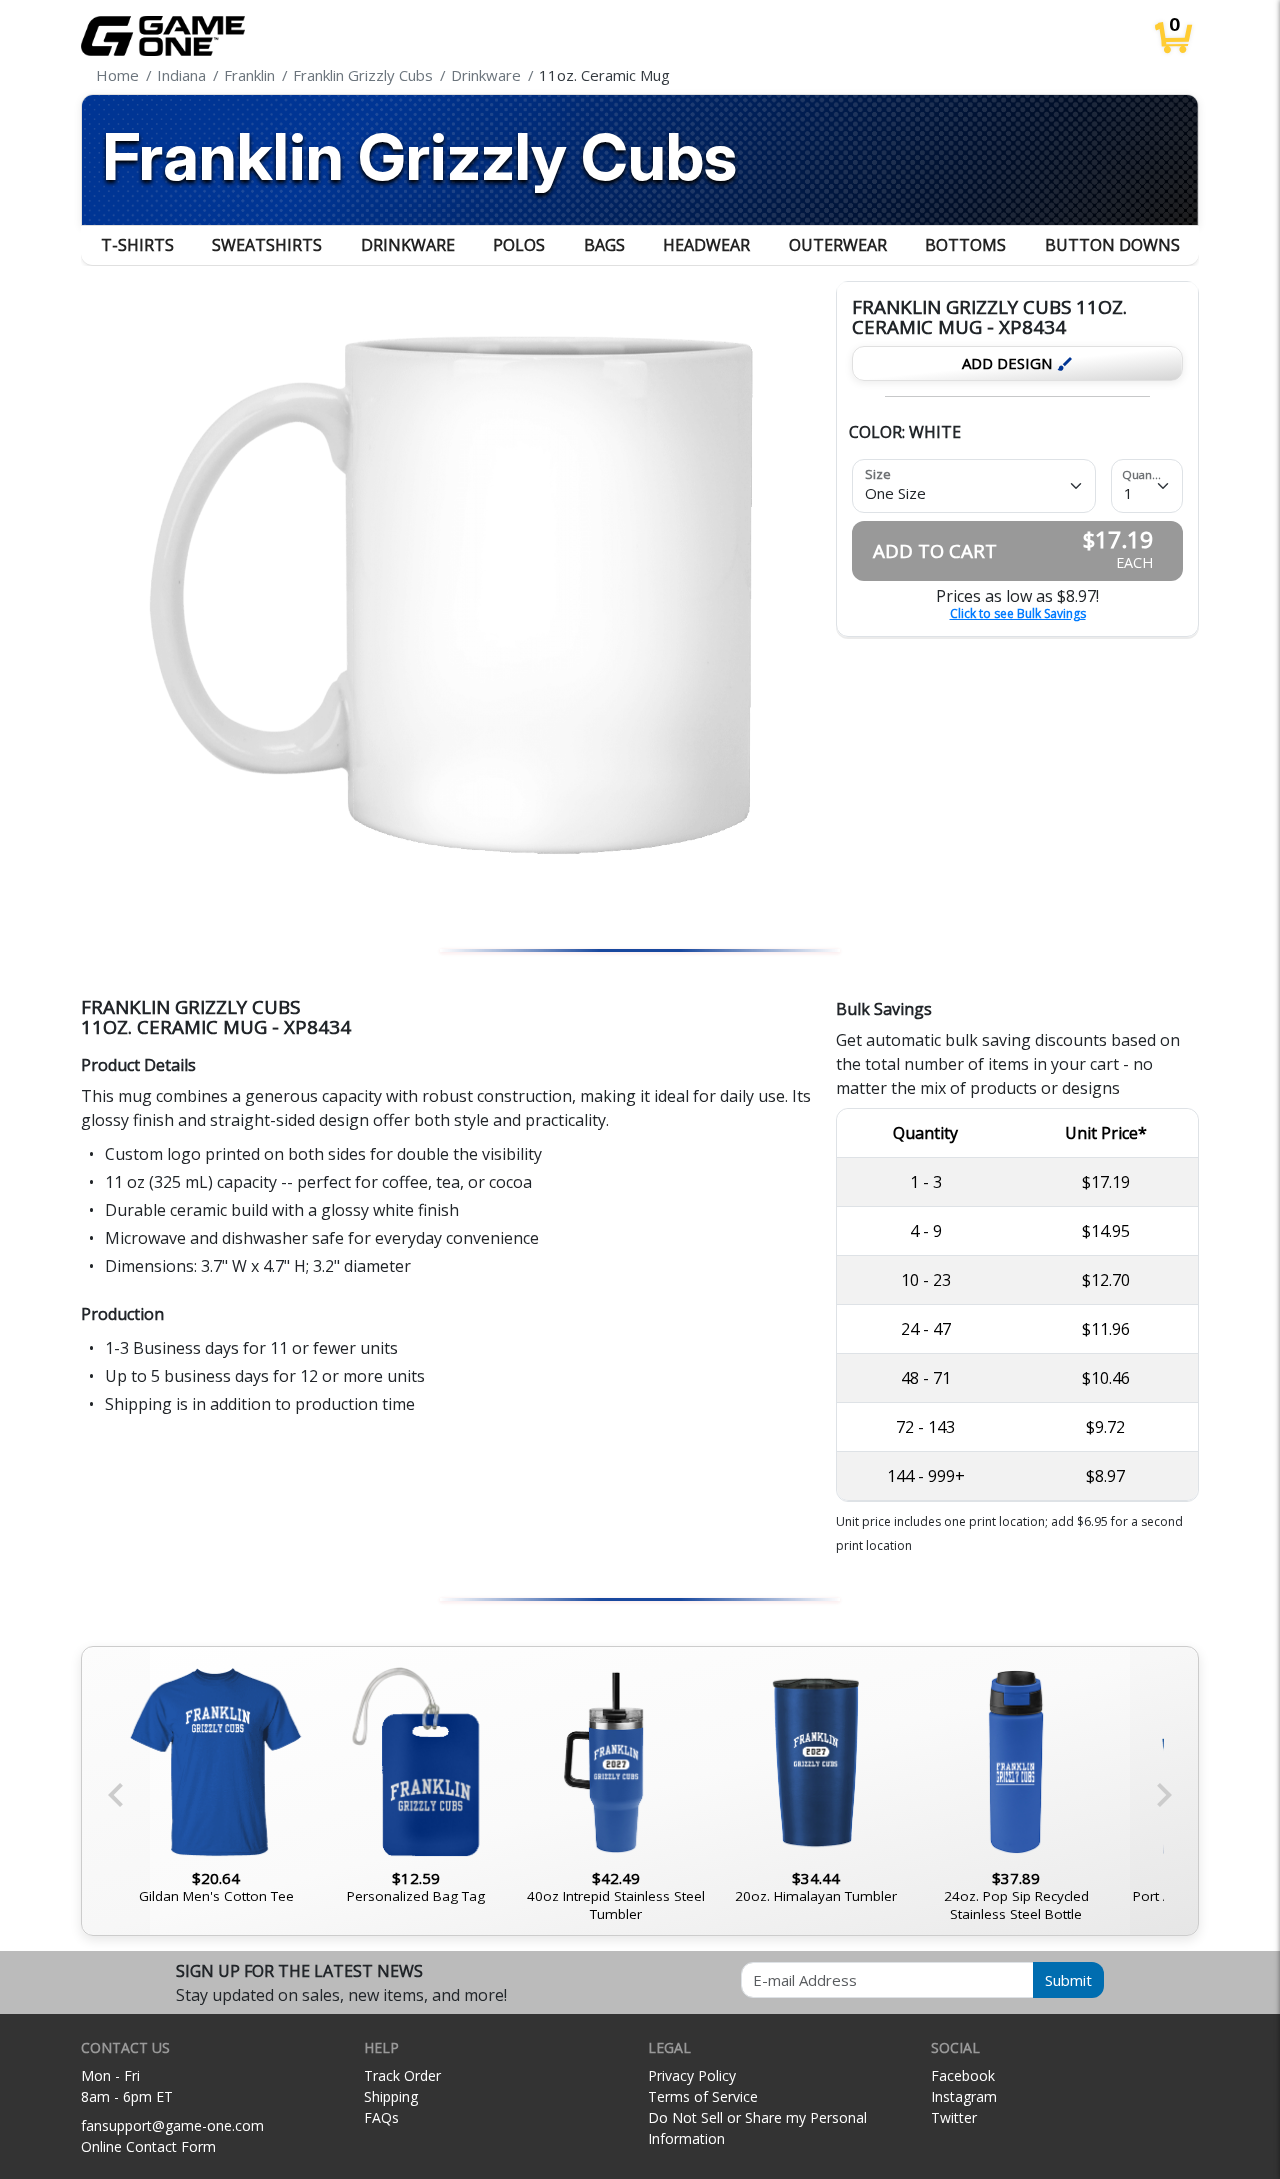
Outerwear (838, 245)
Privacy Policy (692, 2075)
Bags (604, 245)
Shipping (391, 2096)
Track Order (402, 2075)
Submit (1068, 1980)
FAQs (381, 2117)
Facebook (963, 2075)
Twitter (954, 2117)
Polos (519, 245)
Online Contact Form (148, 2146)
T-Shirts (137, 245)
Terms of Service (703, 2096)
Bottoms (965, 245)
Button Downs (1112, 245)
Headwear (706, 245)
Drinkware (408, 245)
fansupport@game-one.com (172, 2125)
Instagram (964, 2096)
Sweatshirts (267, 245)
